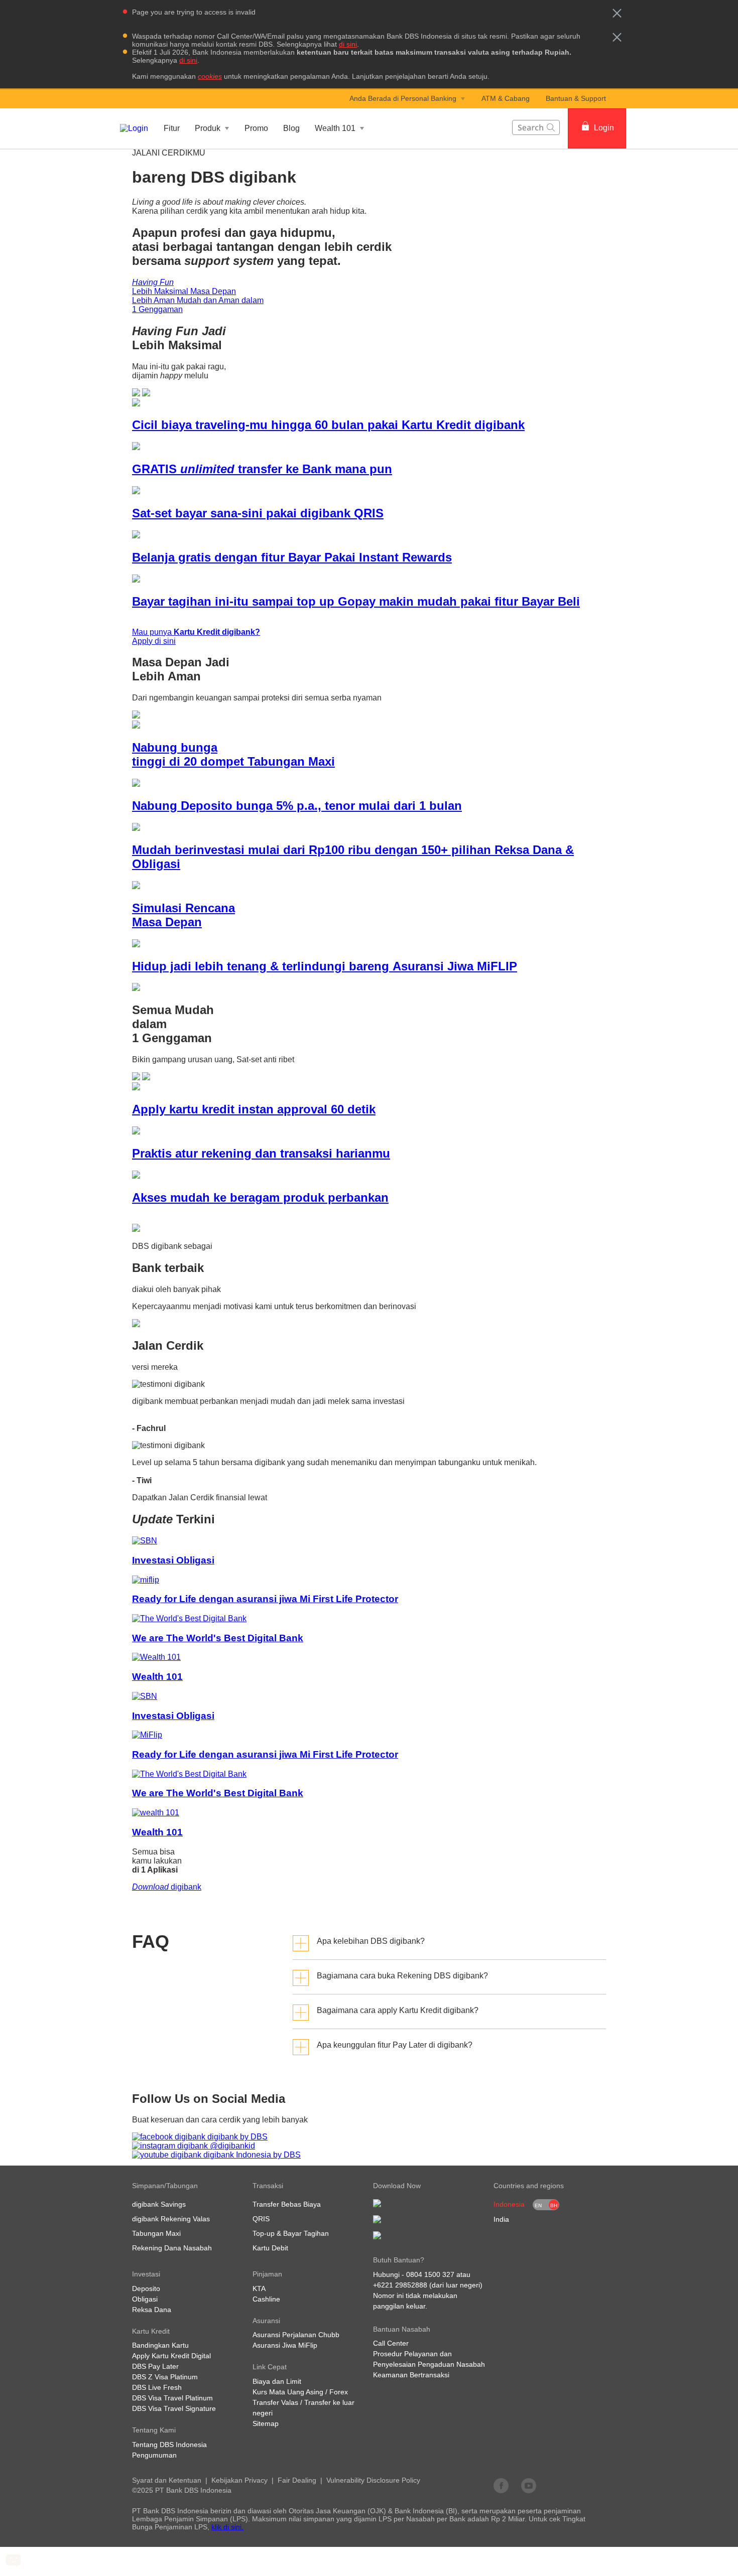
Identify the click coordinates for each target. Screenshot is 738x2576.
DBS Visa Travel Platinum (172, 2398)
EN (538, 2205)
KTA (259, 2288)
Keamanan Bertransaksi (411, 2375)
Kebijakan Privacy (239, 2480)
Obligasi (145, 2299)
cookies (210, 76)
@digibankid (231, 2146)
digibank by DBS (236, 2137)
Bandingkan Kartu (160, 2345)
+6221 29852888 (400, 2285)
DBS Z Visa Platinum (165, 2377)
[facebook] (501, 2485)
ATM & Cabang (506, 98)
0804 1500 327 (430, 2274)
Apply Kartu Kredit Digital (171, 2356)
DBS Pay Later (155, 2366)
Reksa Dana (152, 2310)
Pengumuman (154, 2455)
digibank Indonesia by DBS (251, 2155)
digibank (167, 1887)
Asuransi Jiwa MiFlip (285, 2345)
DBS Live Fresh (157, 2387)
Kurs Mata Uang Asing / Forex (300, 2392)
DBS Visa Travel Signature (174, 2408)
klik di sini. (227, 2527)
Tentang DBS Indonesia (169, 2445)
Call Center (391, 2343)
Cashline (266, 2299)
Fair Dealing (297, 2480)
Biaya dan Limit (277, 2381)
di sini (348, 44)
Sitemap (266, 2423)
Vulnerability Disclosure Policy (373, 2480)
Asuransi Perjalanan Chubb (296, 2335)
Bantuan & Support (576, 98)
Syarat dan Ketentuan (167, 2480)
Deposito (146, 2288)
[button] (617, 13)
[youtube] (529, 2485)
